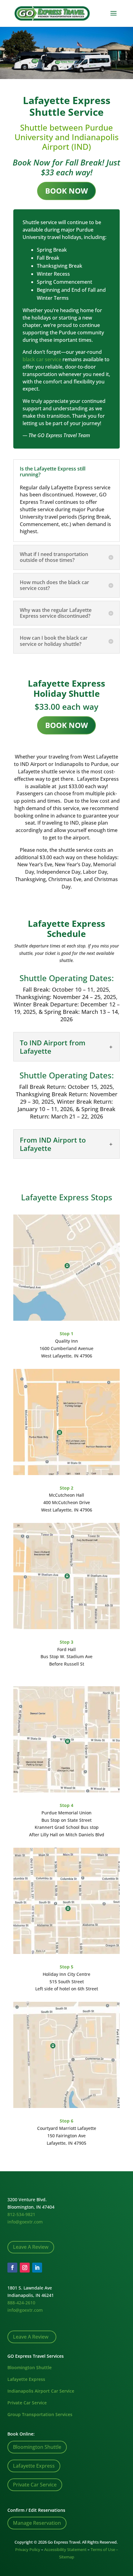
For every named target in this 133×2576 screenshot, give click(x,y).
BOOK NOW (66, 191)
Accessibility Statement (65, 2549)
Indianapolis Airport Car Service (41, 2391)
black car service (42, 359)
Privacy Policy (28, 2549)
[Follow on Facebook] (12, 2268)
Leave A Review (31, 2247)
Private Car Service (27, 2403)
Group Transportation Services (40, 2414)
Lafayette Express (26, 2379)
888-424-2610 (21, 2303)
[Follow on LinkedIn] (37, 2268)
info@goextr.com (25, 2222)
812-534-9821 (21, 2214)
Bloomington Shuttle (30, 2367)
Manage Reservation (37, 2523)
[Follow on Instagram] (25, 2268)
